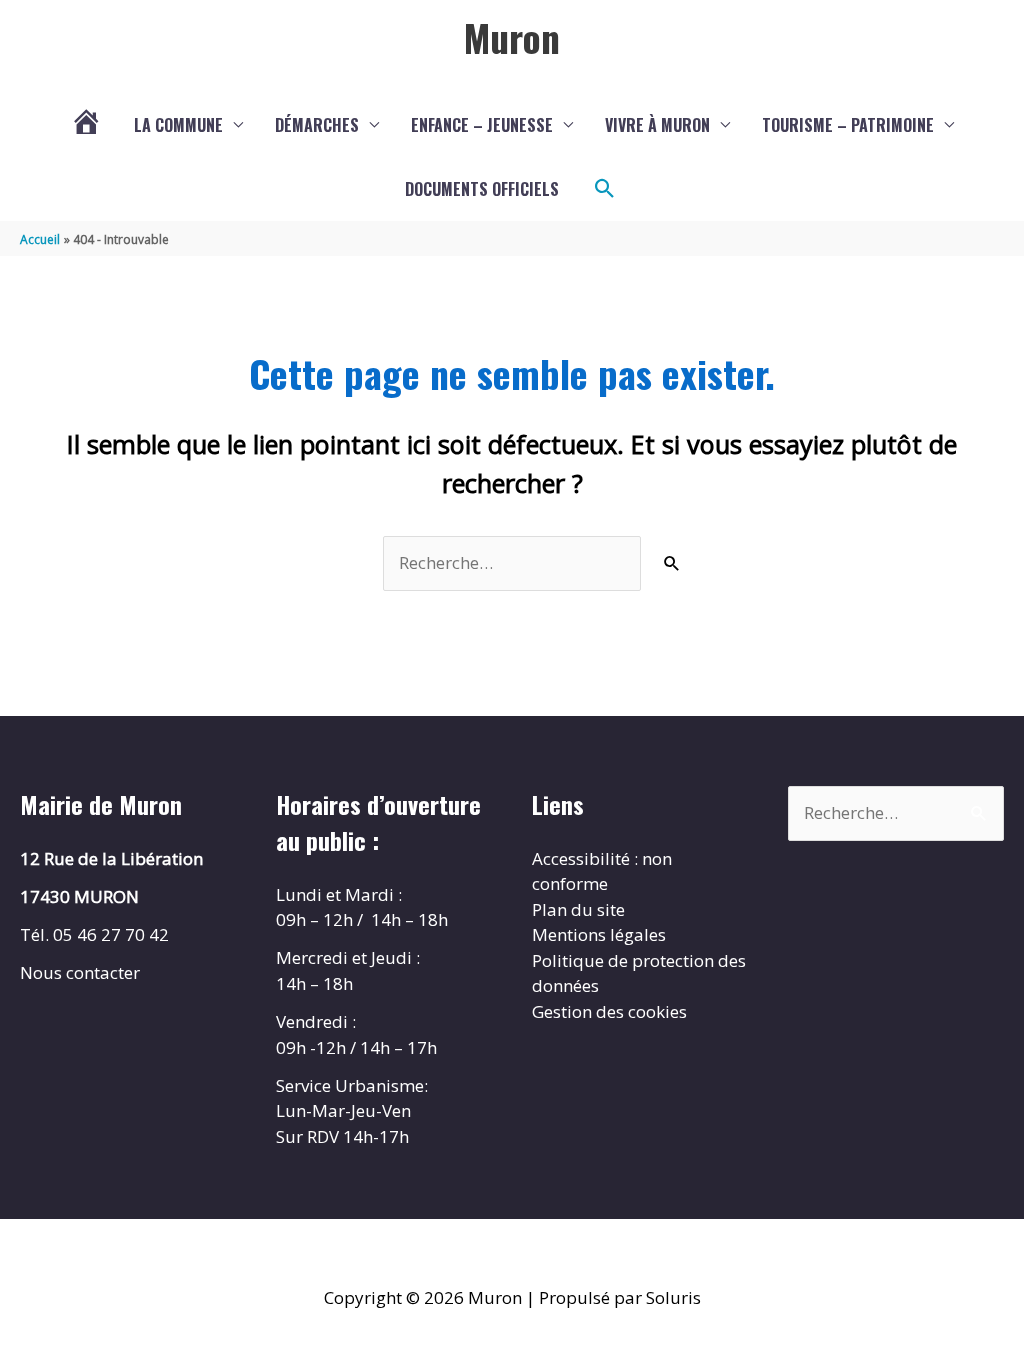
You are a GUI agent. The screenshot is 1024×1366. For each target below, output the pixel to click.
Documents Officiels (482, 189)
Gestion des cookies (609, 1011)
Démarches (317, 125)
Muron (512, 37)
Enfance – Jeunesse (482, 125)
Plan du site (578, 909)
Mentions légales (599, 934)
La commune (178, 125)
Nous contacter (80, 972)
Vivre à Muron (657, 125)
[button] (605, 189)
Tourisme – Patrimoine (848, 125)
